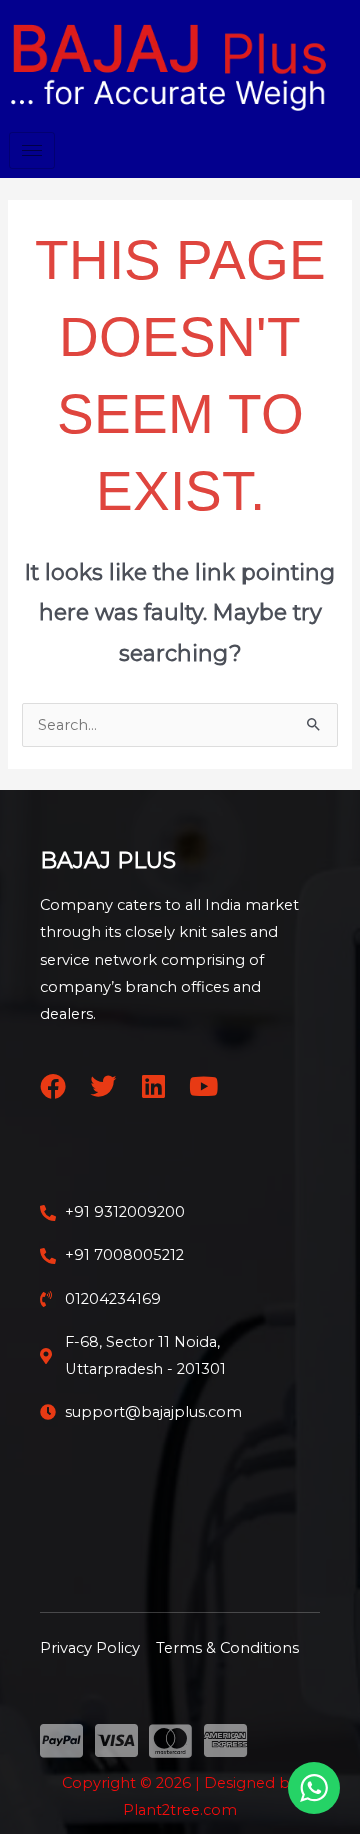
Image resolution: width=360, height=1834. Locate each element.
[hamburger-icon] (32, 150)
